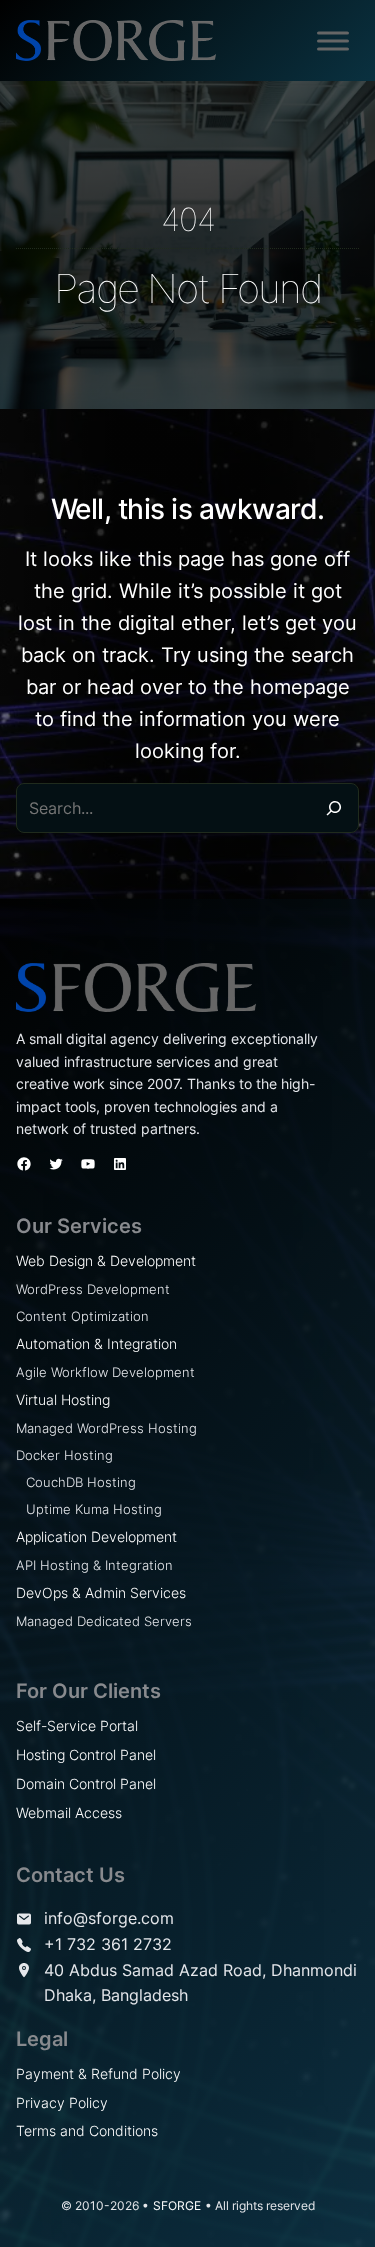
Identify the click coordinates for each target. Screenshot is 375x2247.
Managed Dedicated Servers (104, 1621)
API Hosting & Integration (94, 1565)
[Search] (334, 808)
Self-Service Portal (77, 1725)
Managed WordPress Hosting (106, 1428)
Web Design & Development (106, 1260)
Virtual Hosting (63, 1399)
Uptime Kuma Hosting (94, 1509)
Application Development (96, 1536)
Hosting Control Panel (86, 1754)
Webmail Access (69, 1812)
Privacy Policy (62, 2102)
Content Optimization (82, 1316)
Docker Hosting (64, 1455)
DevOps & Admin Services (101, 1592)
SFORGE (177, 2205)
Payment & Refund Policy (98, 2073)
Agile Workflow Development (105, 1372)
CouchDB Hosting (81, 1482)
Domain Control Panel (86, 1783)
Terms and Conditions (87, 2130)
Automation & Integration (96, 1343)
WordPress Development (93, 1289)
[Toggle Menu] (333, 41)
